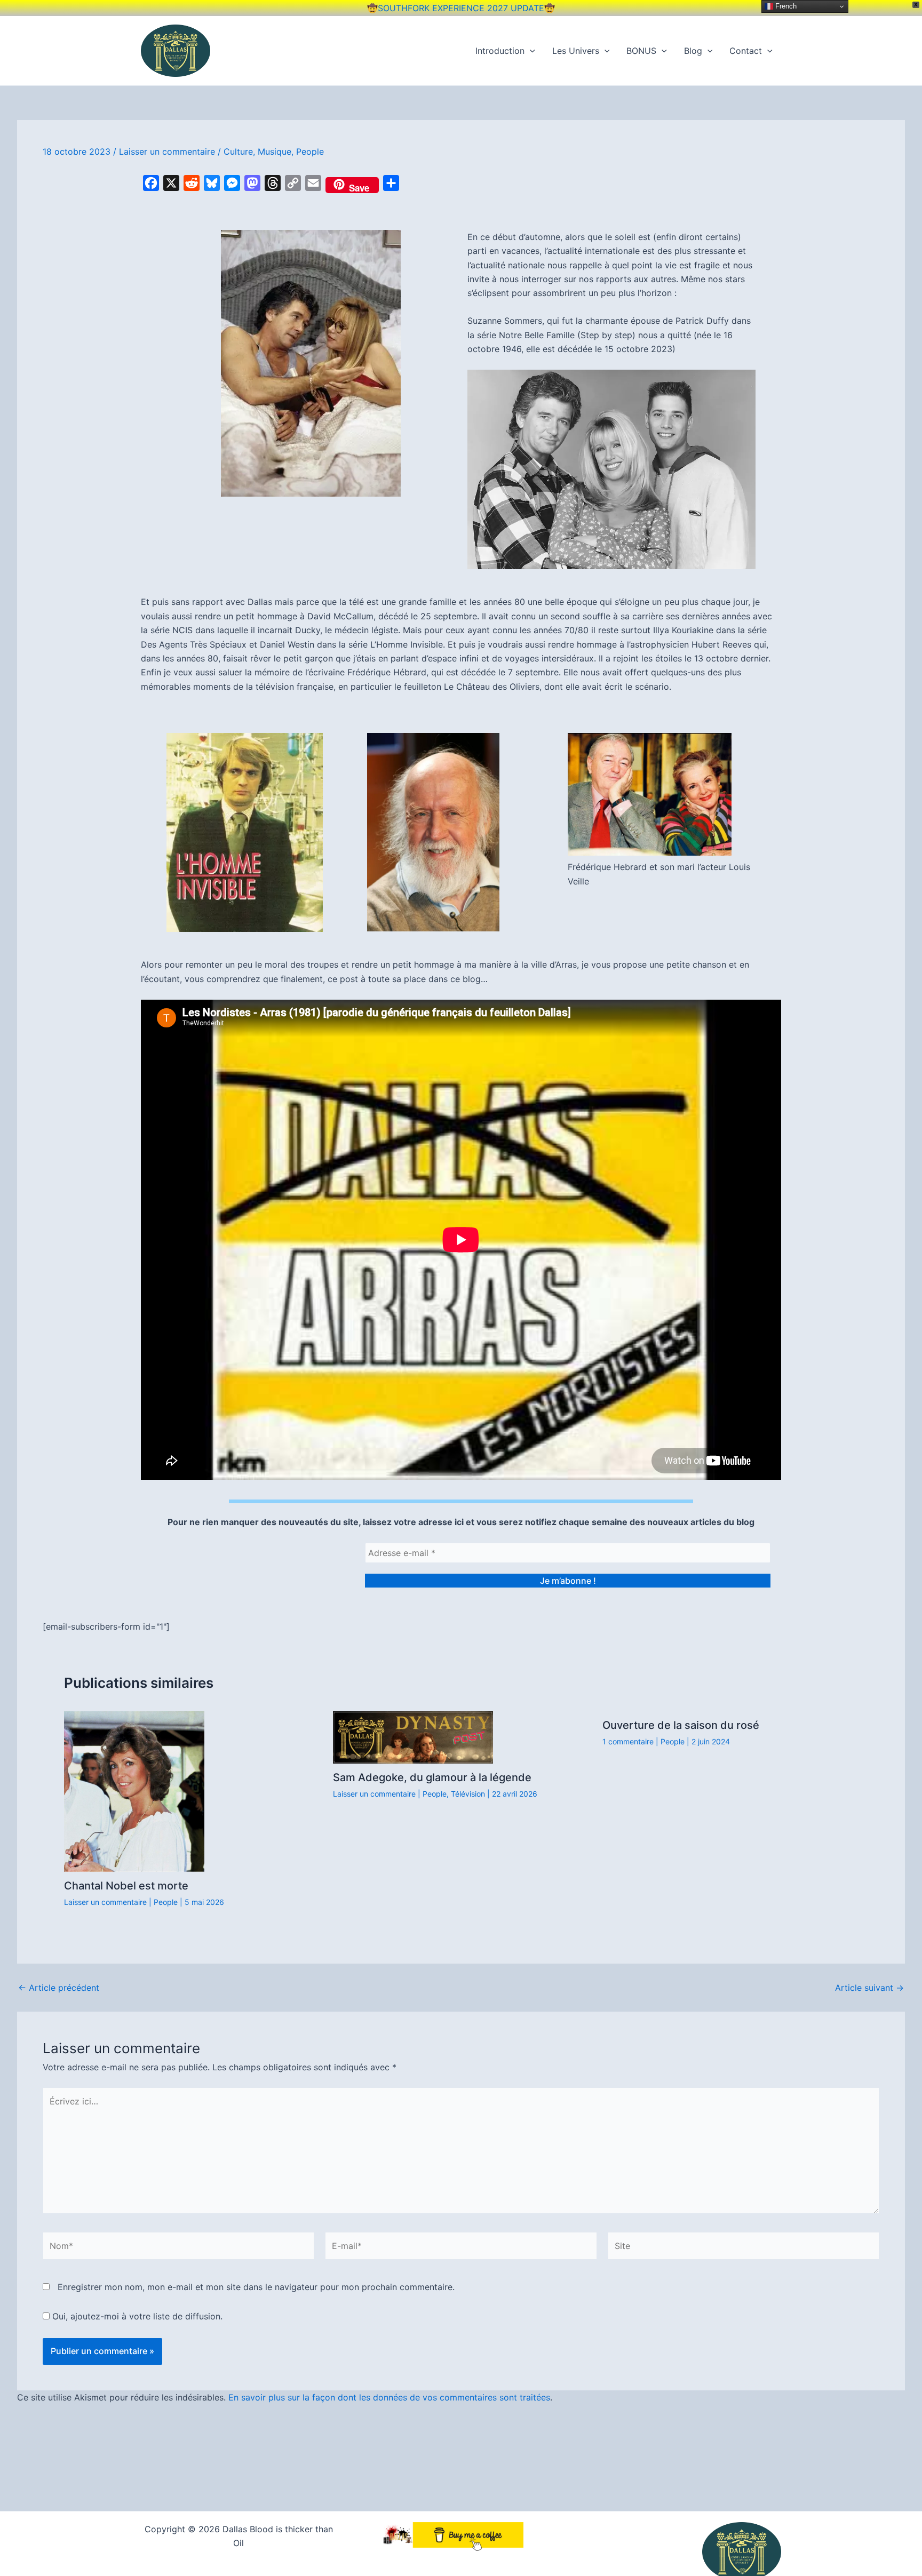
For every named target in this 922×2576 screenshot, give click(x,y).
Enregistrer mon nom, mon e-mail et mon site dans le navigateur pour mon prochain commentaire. (256, 2287)
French (785, 6)
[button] (530, 51)
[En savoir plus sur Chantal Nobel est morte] (134, 1791)
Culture (238, 151)
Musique (275, 151)
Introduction (500, 51)
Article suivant (869, 1988)
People (310, 151)
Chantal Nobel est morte (126, 1886)
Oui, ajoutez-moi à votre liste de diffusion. (136, 2316)
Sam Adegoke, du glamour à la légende (432, 1777)
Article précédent (59, 1988)
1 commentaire (628, 1741)
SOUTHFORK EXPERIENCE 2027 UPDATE (461, 8)
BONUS (641, 51)
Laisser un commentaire (167, 151)
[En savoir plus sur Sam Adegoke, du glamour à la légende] (413, 1737)
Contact (746, 51)
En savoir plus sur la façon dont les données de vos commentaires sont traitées (389, 2397)
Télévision (468, 1794)
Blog (693, 51)
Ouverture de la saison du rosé (681, 1725)
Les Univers (576, 51)
